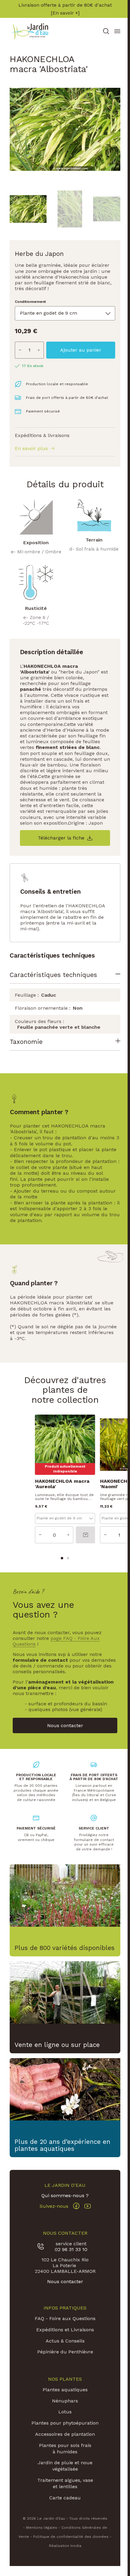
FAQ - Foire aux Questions (64, 2328)
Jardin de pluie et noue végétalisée (64, 2482)
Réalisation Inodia (64, 2561)
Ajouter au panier (81, 350)
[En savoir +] (65, 13)
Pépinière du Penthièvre (64, 2361)
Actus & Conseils (64, 2350)
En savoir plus (31, 449)
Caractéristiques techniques (53, 975)
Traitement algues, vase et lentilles (64, 2499)
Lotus (64, 2421)
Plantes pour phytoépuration (64, 2435)
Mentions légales (32, 2543)
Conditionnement (30, 302)
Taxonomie (26, 1048)
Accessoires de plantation (64, 2450)
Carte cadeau (64, 2513)
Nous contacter (64, 2291)
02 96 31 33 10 (70, 2259)
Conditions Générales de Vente (80, 2543)
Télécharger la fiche (61, 838)
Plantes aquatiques (64, 2399)
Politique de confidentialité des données (62, 2552)
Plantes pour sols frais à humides (64, 2464)
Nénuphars (64, 2410)
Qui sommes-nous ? (64, 2205)
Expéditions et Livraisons (64, 2339)
